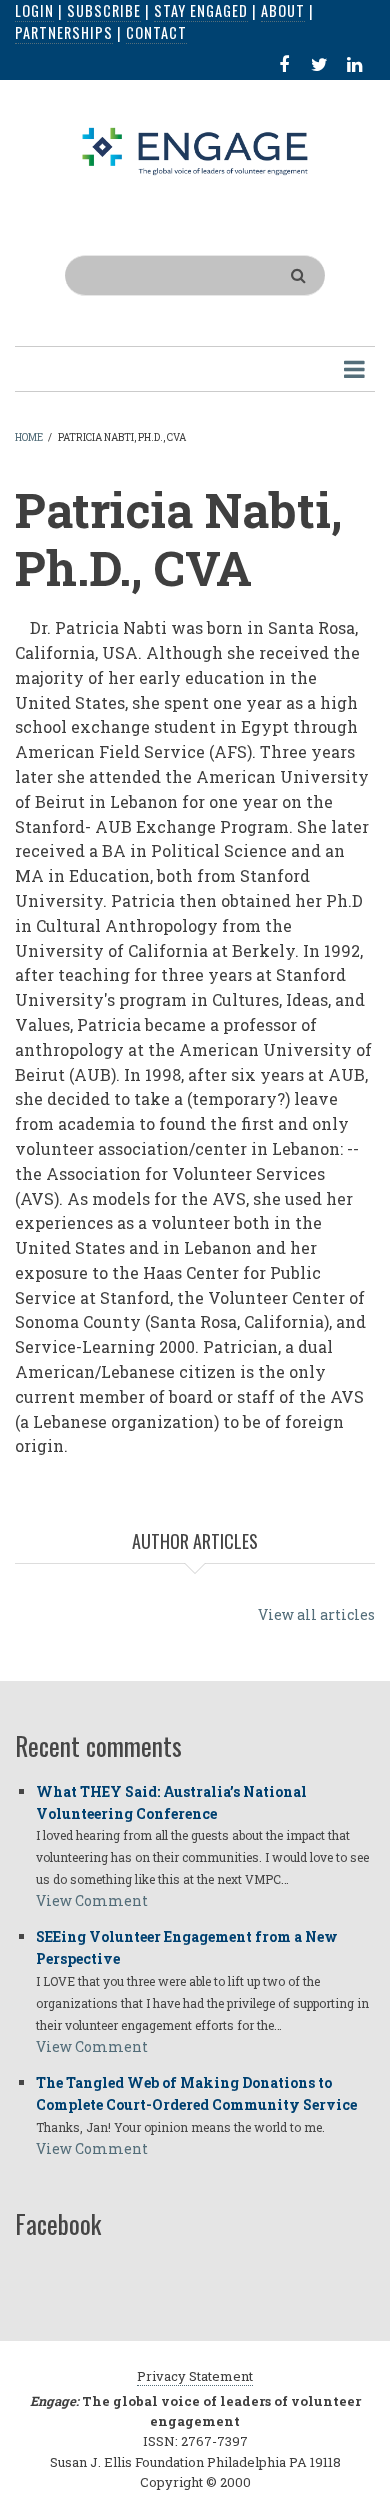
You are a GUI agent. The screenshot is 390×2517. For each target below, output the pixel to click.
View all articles (316, 1614)
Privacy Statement (195, 2376)
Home (29, 437)
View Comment (92, 1900)
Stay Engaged (201, 10)
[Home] (195, 150)
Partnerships (64, 32)
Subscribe (104, 10)
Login (34, 10)
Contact (156, 32)
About (283, 10)
